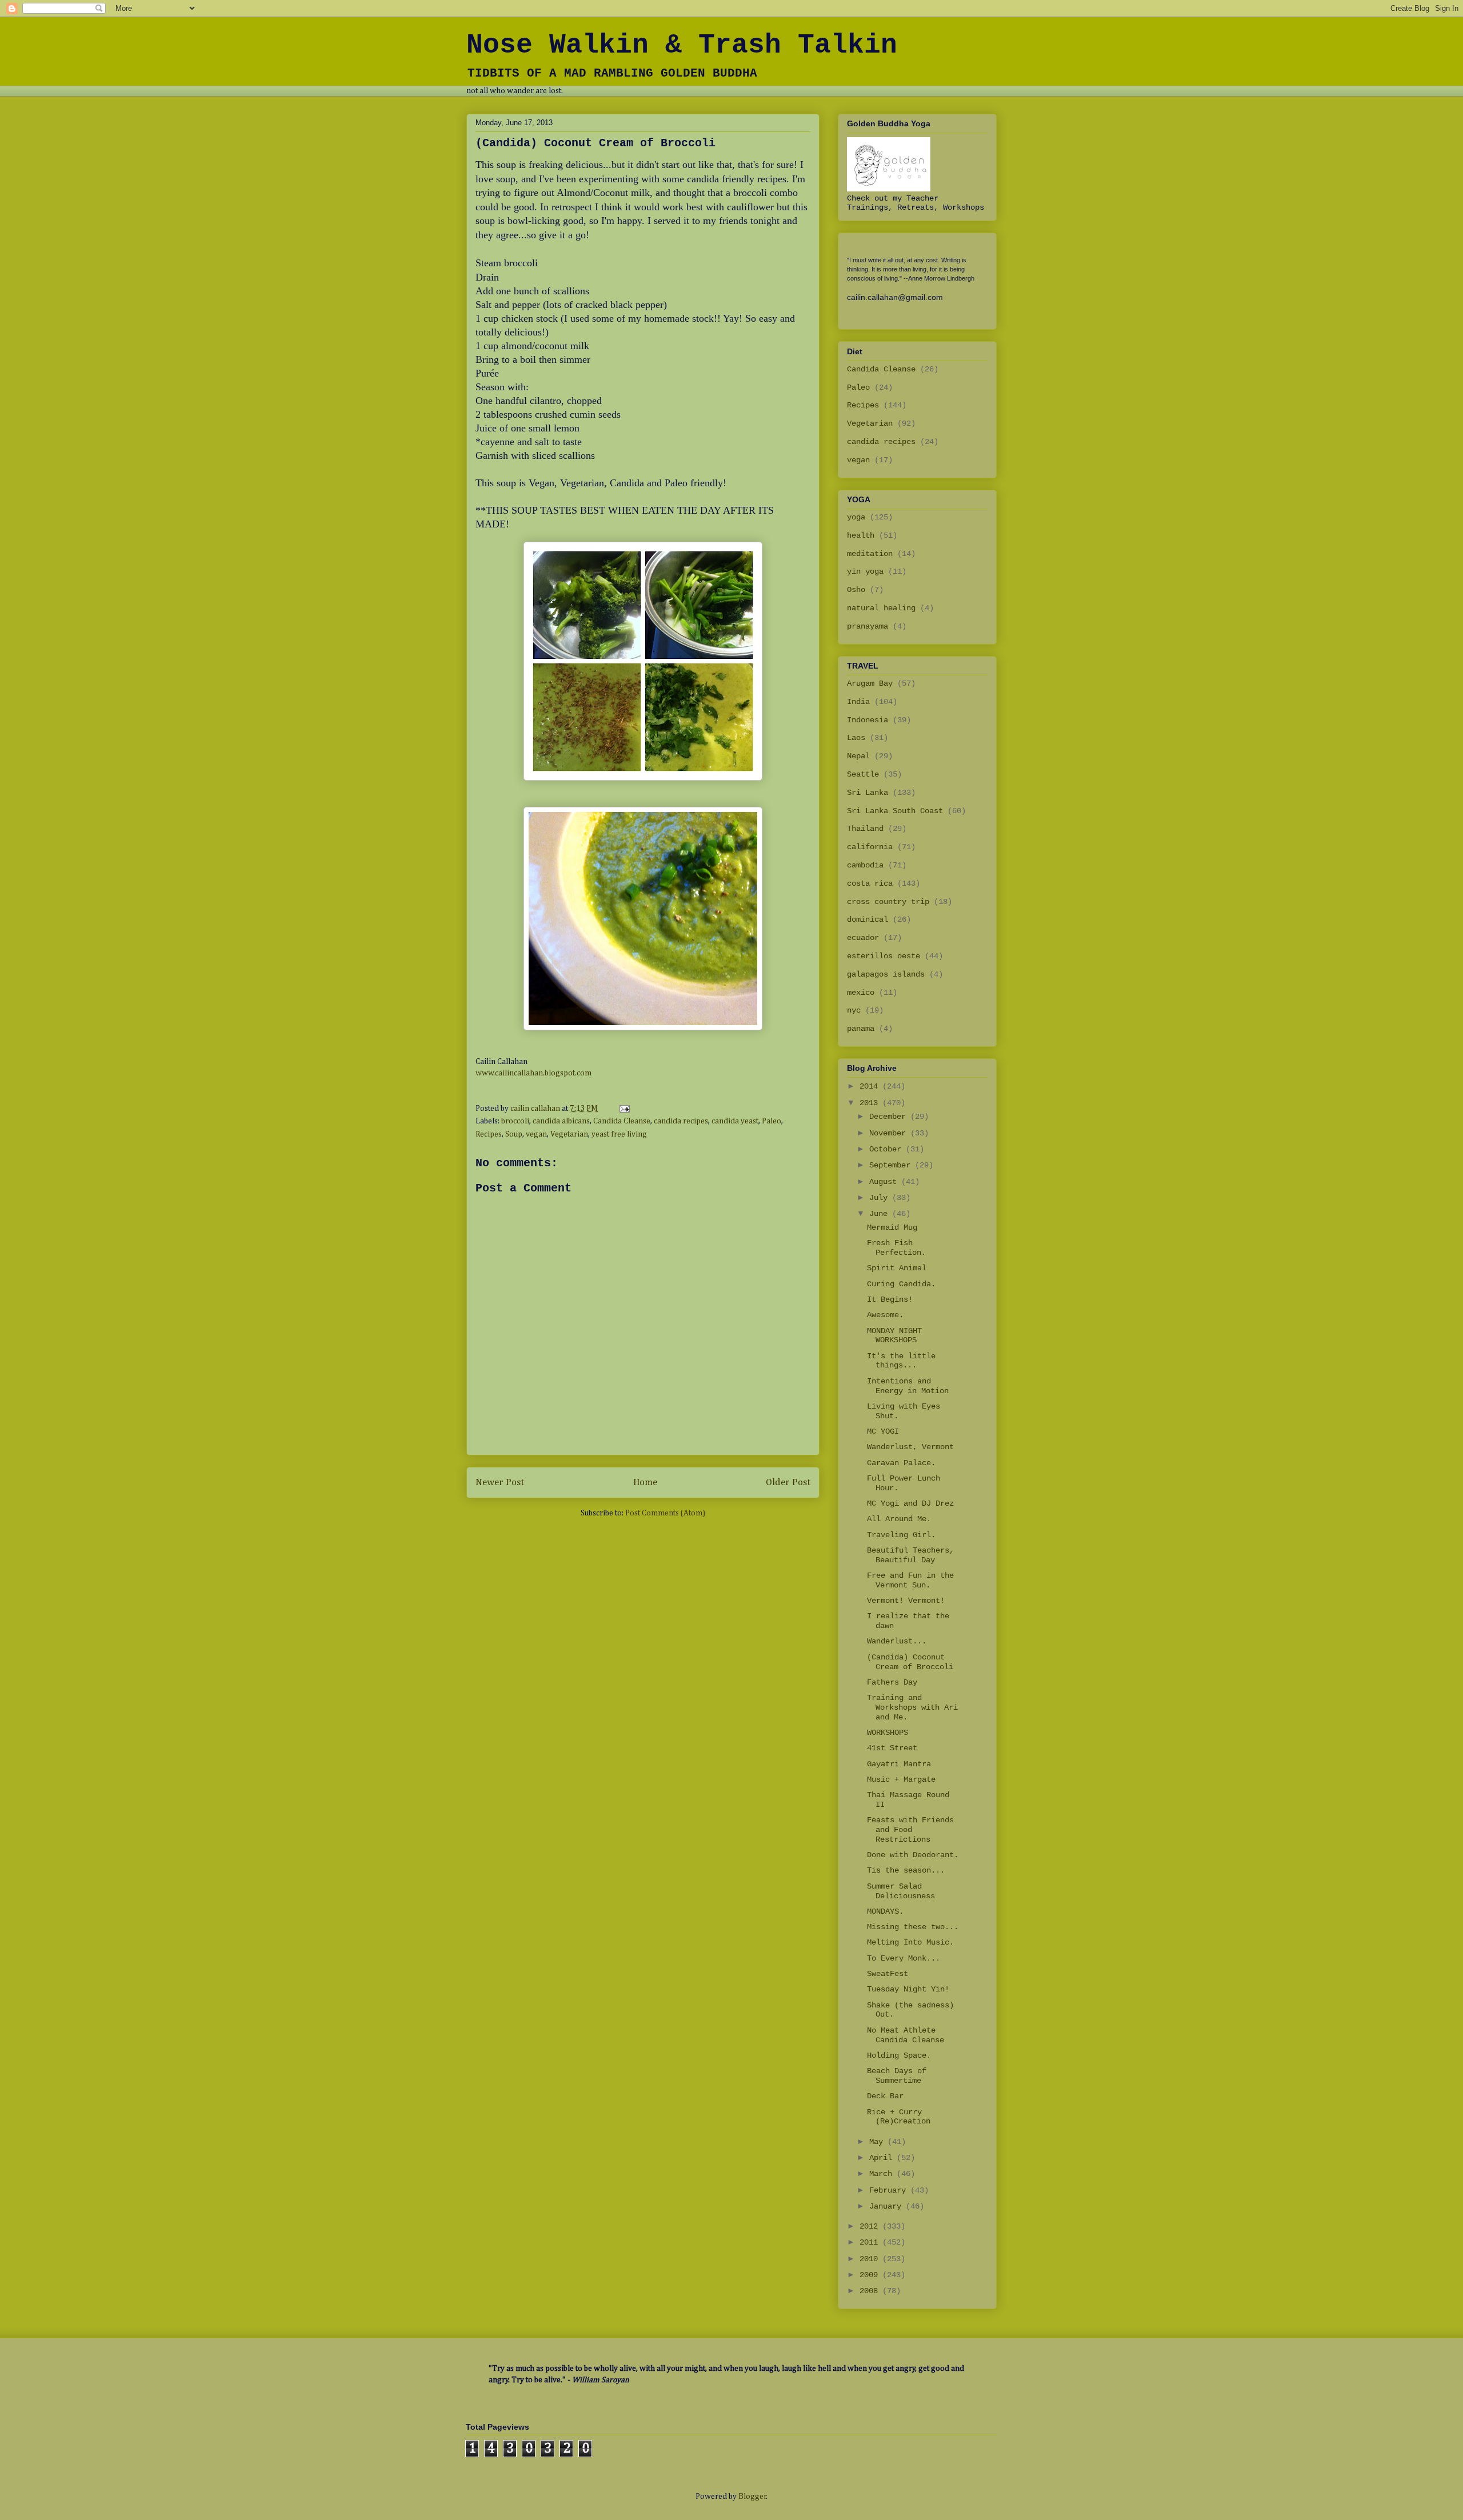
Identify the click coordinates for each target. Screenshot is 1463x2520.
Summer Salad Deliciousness (901, 1891)
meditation (870, 554)
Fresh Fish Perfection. (896, 1248)
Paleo (772, 1121)
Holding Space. (899, 2055)
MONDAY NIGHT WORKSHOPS (894, 1336)
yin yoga (865, 571)
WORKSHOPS (888, 1733)
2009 (871, 2275)
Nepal (858, 756)
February (890, 2190)
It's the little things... (901, 1361)
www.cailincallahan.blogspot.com (533, 1073)
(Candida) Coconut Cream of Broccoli (910, 1662)
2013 (871, 1103)
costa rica (870, 883)
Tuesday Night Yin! (908, 1989)
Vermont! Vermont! (906, 1601)
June (881, 1214)
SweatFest (888, 1974)
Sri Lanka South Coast (895, 811)
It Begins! (890, 1299)
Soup (514, 1134)
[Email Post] (623, 1109)
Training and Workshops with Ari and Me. (912, 1707)
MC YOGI (883, 1431)
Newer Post (500, 1483)
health (861, 535)
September (892, 1165)
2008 (871, 2291)
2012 (871, 2226)
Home (645, 1483)
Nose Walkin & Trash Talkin (682, 45)
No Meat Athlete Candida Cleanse (906, 2035)
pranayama (868, 626)
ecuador (863, 938)
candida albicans (561, 1121)
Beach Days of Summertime (897, 2076)
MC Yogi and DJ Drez (910, 1503)
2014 (871, 1086)
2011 (871, 2242)
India (858, 702)
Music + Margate (901, 1779)
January (888, 2206)
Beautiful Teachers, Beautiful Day (910, 1555)
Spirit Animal (897, 1268)
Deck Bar (885, 2096)
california (870, 847)
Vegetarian (569, 1134)
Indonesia (868, 720)
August (885, 1182)
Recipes (489, 1134)
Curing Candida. (901, 1284)
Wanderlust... (897, 1641)
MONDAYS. (885, 1911)
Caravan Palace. (901, 1463)
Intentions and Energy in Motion (908, 1386)
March (883, 2174)
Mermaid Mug (892, 1227)
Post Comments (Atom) (665, 1513)
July (881, 1198)
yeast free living (619, 1134)
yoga (856, 517)
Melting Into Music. (910, 1942)
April (883, 2158)
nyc (854, 1010)
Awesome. (885, 1315)
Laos (856, 738)
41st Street (892, 1748)
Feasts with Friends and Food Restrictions (910, 1830)
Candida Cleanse (622, 1121)
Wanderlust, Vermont (910, 1447)
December (890, 1117)
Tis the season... (906, 1870)
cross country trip (888, 902)
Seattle (863, 774)
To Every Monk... (904, 1958)
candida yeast (735, 1121)
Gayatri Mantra (899, 1764)
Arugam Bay (870, 683)
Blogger (752, 2497)
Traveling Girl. (901, 1535)
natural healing (881, 608)
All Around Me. (899, 1519)
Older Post (788, 1483)
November (890, 1133)
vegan (536, 1134)
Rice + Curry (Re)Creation (899, 2117)
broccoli (515, 1121)
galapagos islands (886, 974)
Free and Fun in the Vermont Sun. (910, 1580)
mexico (861, 993)
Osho (856, 590)
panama (861, 1029)
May (878, 2142)
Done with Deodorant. (913, 1855)
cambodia (865, 865)
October (888, 1149)
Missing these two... (913, 1927)
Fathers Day (892, 1682)
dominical (868, 919)
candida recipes (681, 1121)
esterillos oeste (884, 956)
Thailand (865, 829)
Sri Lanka (868, 793)
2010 (871, 2259)
